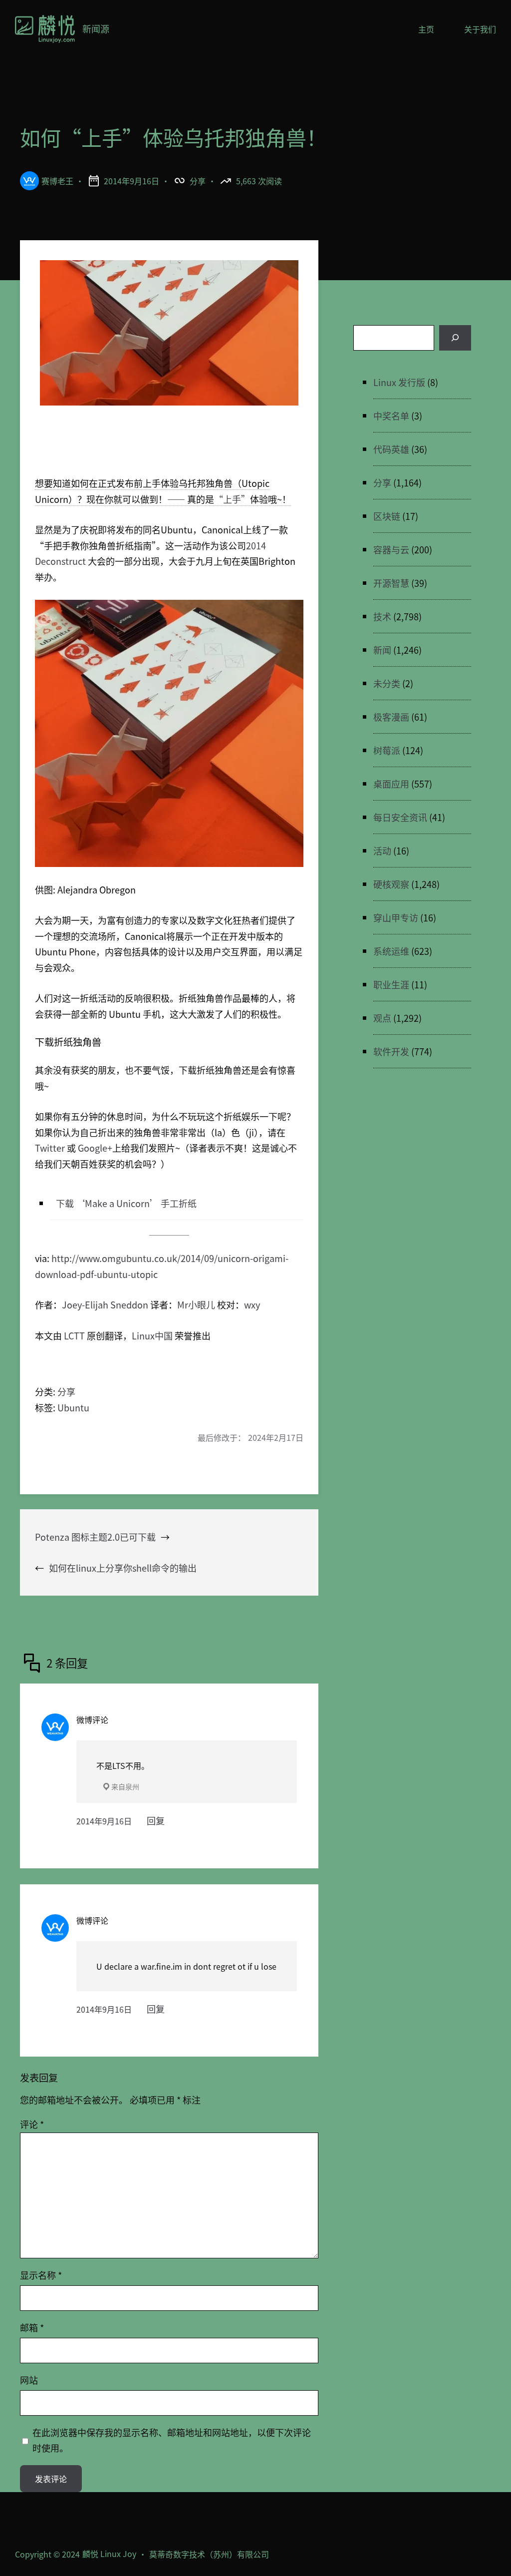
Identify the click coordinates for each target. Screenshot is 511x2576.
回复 (156, 1820)
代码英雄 (391, 449)
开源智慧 (391, 583)
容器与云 (391, 549)
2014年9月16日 (104, 1821)
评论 (32, 2124)
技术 (382, 616)
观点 (382, 1018)
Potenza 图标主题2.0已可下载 (95, 1537)
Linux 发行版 (399, 382)
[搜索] (455, 338)
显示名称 (41, 2275)
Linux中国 (152, 1335)
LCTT (74, 1335)
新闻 (382, 650)
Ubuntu (73, 1407)
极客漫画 (391, 717)
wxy (252, 1304)
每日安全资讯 (400, 817)
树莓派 (387, 750)
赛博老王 (57, 181)
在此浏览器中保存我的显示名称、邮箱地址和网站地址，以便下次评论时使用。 (172, 2440)
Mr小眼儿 (196, 1304)
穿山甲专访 (396, 917)
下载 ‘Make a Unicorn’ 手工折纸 (126, 1203)
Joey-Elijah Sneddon (105, 1304)
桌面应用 (391, 784)
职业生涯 (391, 984)
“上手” (232, 499)
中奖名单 (391, 416)
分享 (198, 181)
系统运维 (391, 951)
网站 (29, 2380)
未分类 (387, 683)
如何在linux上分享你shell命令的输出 (123, 1568)
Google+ (95, 1148)
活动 (382, 851)
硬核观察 (391, 884)
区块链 (387, 516)
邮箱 (32, 2327)
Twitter (50, 1148)
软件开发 (391, 1051)
